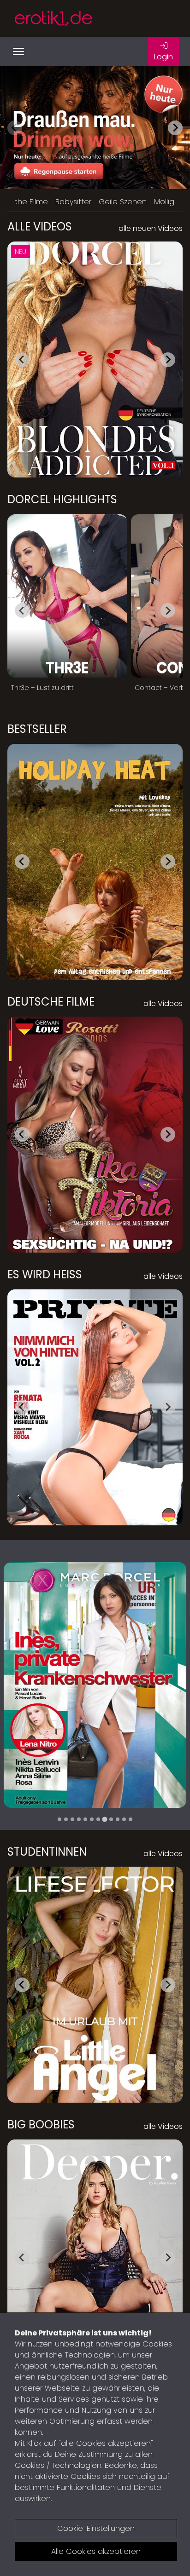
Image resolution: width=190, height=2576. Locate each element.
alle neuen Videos (151, 228)
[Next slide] (175, 128)
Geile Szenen (123, 202)
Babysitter (73, 202)
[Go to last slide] (22, 360)
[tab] (59, 1819)
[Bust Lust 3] (95, 1685)
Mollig (164, 202)
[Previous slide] (15, 128)
